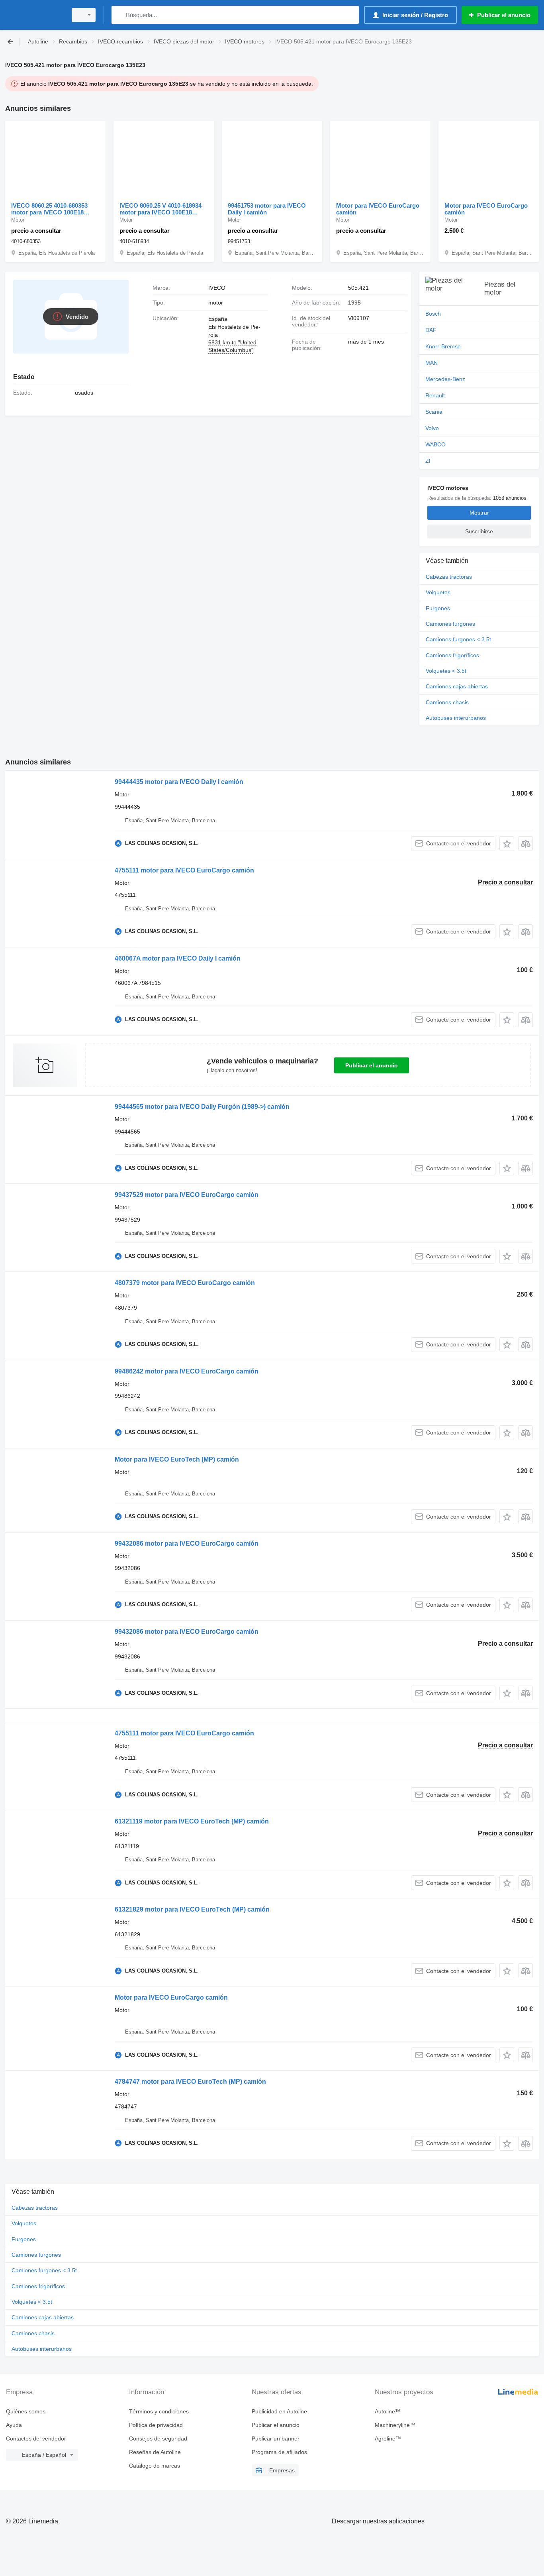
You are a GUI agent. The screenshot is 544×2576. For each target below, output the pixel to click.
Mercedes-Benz (445, 379)
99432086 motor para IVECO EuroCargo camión (187, 1543)
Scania (434, 412)
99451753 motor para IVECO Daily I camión (267, 209)
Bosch (433, 314)
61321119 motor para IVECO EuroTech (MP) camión (192, 1821)
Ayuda (14, 2425)
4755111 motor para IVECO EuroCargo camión (184, 870)
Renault (435, 395)
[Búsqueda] (119, 15)
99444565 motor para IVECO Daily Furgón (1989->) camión (202, 1107)
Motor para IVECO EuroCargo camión (378, 209)
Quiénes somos (26, 2411)
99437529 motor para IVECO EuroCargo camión (187, 1195)
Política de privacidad (156, 2425)
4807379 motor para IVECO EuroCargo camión (185, 1283)
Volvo (432, 428)
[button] (507, 844)
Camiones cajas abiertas (457, 686)
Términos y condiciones (159, 2411)
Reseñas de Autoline (155, 2452)
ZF (429, 461)
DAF (431, 330)
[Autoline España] (34, 15)
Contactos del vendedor (36, 2438)
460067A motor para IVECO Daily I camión (178, 958)
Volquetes (438, 592)
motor (216, 303)
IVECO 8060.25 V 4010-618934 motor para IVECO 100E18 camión (160, 209)
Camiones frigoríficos (452, 655)
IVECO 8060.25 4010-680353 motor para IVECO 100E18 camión (49, 209)
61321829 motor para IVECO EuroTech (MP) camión (192, 1909)
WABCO (435, 444)
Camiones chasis (447, 702)
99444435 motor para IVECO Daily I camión (179, 782)
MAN (431, 363)
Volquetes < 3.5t (446, 671)
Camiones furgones (450, 624)
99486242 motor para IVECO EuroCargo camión (187, 1371)
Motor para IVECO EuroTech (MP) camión (177, 1459)
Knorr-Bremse (443, 346)
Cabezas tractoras (449, 577)
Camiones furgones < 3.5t (458, 639)
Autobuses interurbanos (456, 718)
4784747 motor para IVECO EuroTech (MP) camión (190, 2082)
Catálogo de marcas (155, 2466)
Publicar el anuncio (372, 1065)
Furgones (438, 608)
